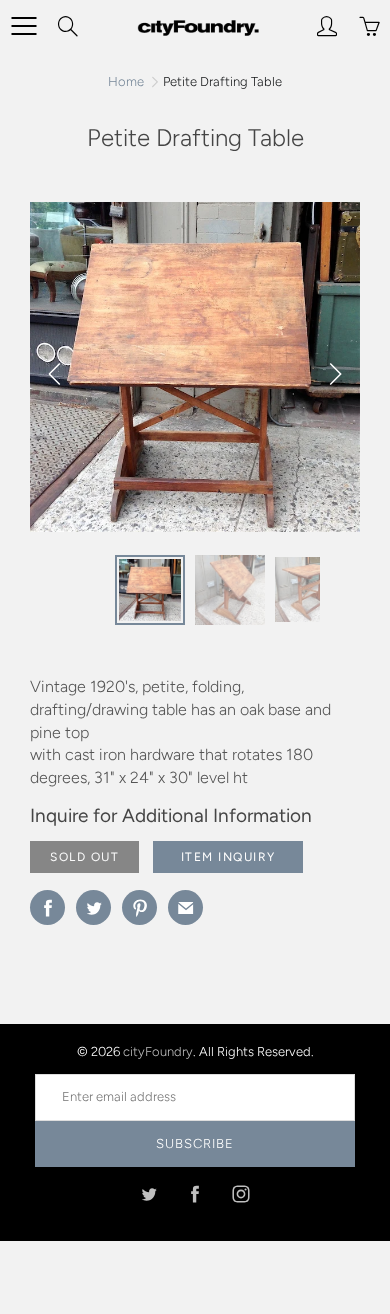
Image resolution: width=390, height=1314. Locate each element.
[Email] (185, 907)
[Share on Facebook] (47, 907)
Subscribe (195, 1143)
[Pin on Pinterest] (139, 907)
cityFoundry (158, 1051)
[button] (335, 374)
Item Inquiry (228, 857)
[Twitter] (149, 1194)
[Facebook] (195, 1194)
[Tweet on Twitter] (93, 907)
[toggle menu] (23, 26)
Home (126, 81)
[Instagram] (241, 1194)
